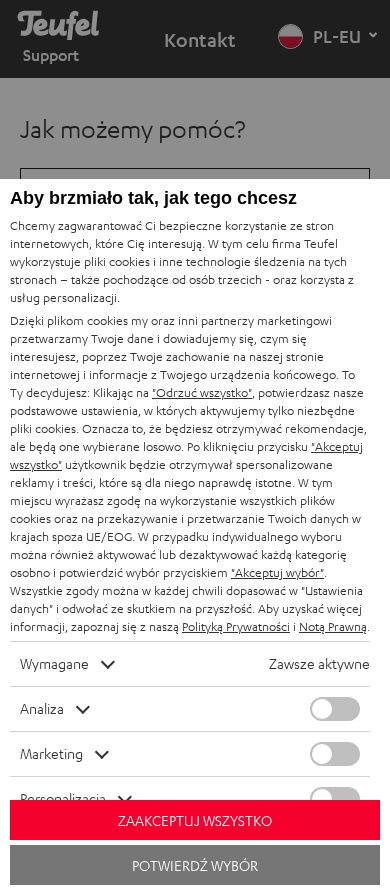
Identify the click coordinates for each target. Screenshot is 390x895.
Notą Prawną (333, 626)
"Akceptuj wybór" (277, 572)
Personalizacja (63, 798)
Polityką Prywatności (236, 626)
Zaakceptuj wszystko (195, 820)
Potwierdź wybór (195, 865)
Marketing (51, 753)
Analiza (42, 708)
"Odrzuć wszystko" (202, 392)
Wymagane (54, 663)
